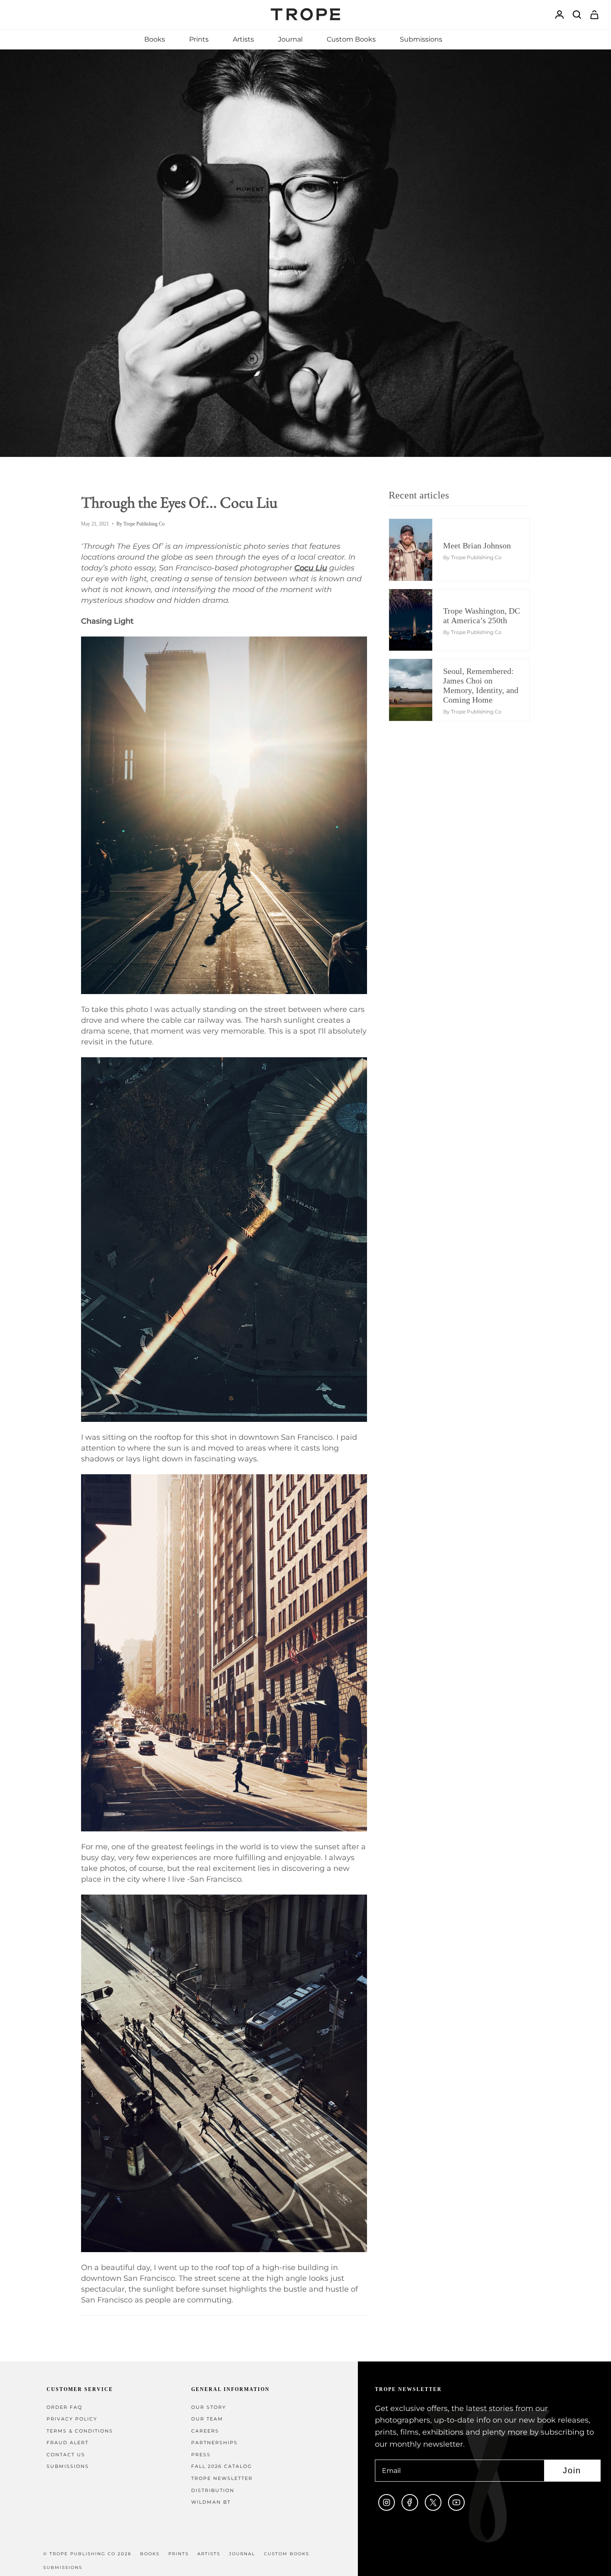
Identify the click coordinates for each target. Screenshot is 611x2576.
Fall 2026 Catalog (222, 2466)
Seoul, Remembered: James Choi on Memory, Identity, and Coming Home (481, 685)
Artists (209, 2554)
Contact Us (66, 2455)
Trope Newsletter (222, 2479)
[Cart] (594, 15)
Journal (242, 2554)
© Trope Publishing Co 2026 (87, 2554)
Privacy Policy (72, 2419)
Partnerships (214, 2443)
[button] (155, 39)
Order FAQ (64, 2407)
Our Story (209, 2407)
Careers (205, 2431)
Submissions (68, 2466)
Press (201, 2455)
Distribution (213, 2491)
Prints (179, 2554)
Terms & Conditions (80, 2431)
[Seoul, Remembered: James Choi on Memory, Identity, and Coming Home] (417, 690)
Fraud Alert (68, 2443)
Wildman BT (211, 2502)
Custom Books (287, 2554)
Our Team (207, 2419)
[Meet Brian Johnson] (417, 550)
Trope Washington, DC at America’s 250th (482, 616)
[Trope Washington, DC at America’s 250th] (417, 620)
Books (150, 2554)
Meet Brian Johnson (477, 545)
